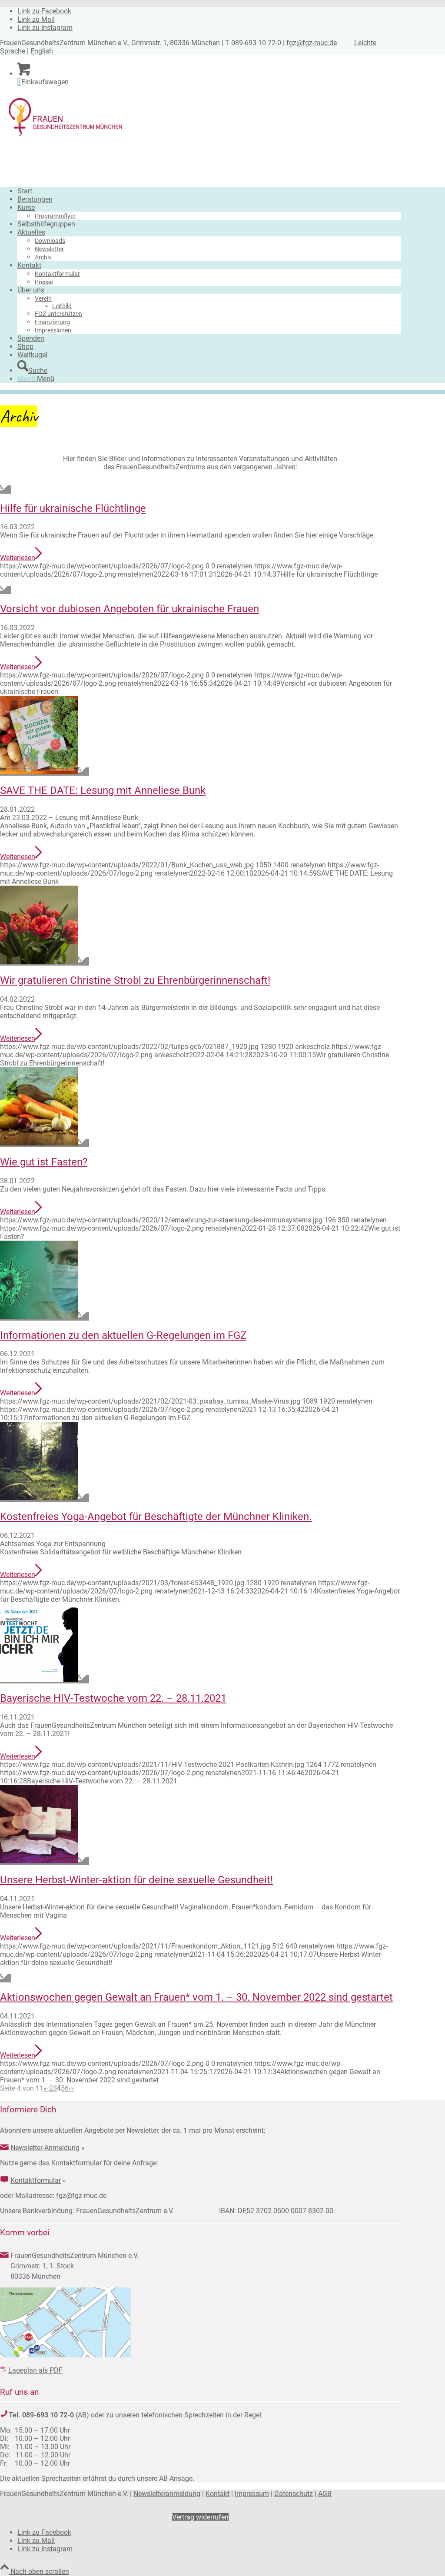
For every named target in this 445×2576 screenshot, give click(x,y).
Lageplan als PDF (35, 2370)
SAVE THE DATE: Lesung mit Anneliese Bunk (103, 790)
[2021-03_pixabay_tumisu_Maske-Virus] (45, 1316)
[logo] (65, 136)
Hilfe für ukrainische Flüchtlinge (73, 508)
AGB (325, 2494)
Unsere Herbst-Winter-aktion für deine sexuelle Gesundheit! (136, 1880)
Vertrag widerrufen (200, 2517)
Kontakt (218, 2494)
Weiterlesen (18, 558)
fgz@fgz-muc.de (312, 43)
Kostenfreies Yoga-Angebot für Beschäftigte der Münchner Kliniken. (156, 1517)
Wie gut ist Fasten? (44, 1162)
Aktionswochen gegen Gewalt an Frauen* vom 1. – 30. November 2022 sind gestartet (196, 1997)
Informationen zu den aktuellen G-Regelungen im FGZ (123, 1335)
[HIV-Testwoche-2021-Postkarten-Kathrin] (45, 1679)
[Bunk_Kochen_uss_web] (45, 772)
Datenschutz (294, 2494)
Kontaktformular (36, 2180)
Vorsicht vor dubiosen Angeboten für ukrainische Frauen (130, 609)
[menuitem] (209, 191)
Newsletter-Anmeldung (45, 2148)
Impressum (252, 2494)
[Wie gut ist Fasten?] (45, 1143)
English (42, 51)
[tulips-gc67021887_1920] (45, 961)
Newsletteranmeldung (167, 2494)
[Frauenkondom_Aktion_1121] (45, 1861)
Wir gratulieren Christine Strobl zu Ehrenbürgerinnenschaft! (135, 980)
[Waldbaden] (45, 1498)
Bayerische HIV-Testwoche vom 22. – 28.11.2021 (113, 1698)
